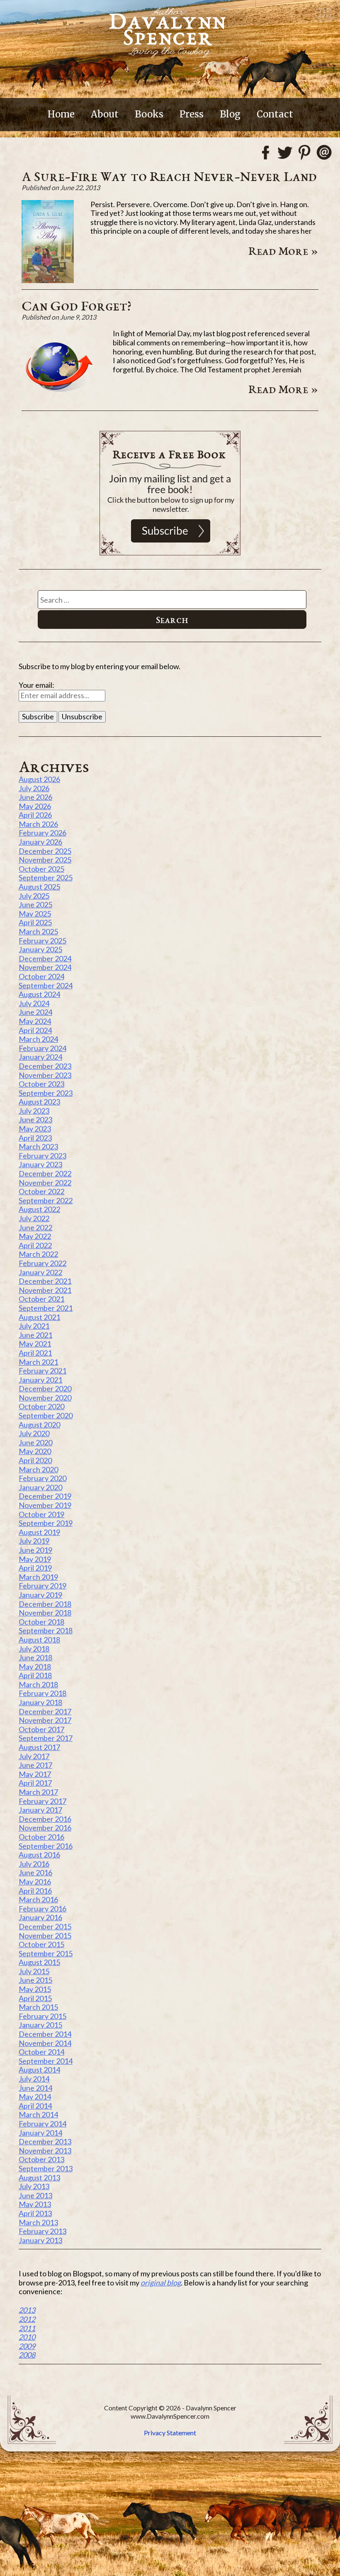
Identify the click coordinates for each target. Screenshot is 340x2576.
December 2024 (45, 958)
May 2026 (35, 806)
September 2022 (46, 1200)
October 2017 (41, 1729)
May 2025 (35, 914)
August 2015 (39, 1962)
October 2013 (41, 2159)
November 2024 (45, 967)
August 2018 (39, 1640)
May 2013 (35, 2204)
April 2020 (35, 1460)
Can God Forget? (76, 306)
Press (192, 114)
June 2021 (35, 1335)
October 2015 (41, 1944)
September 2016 (46, 1846)
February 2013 (42, 2231)
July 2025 (34, 896)
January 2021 (40, 1380)
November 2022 (45, 1183)
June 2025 (35, 904)
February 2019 (42, 1586)
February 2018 (42, 1693)
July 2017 (34, 1756)
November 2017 (45, 1720)
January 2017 (40, 1810)
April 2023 (35, 1138)
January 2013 (40, 2240)
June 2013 (35, 2195)
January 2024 (40, 1057)
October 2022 (41, 1191)
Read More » (283, 251)
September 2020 (46, 1415)
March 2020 (38, 1469)
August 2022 (39, 1209)
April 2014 (35, 2106)
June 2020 (35, 1442)
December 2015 (45, 1926)
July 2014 (34, 2079)
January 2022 (40, 1272)
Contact (275, 114)
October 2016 (41, 1837)
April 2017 (35, 1783)
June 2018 (35, 1657)
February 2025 (42, 941)
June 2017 (35, 1765)
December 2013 (45, 2141)
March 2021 (38, 1362)
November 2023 (45, 1075)
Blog (230, 114)
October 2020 (41, 1406)
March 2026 (38, 824)
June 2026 (35, 797)
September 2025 (46, 877)
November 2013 (45, 2151)
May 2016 (35, 1882)
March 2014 (38, 2114)
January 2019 (40, 1595)
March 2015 (38, 2007)
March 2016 (38, 1899)
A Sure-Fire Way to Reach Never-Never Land (169, 176)
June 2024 (35, 1012)
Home (61, 114)
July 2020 (34, 1433)
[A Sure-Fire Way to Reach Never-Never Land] (48, 280)
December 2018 (45, 1604)
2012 (27, 2319)
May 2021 (35, 1344)
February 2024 (42, 1048)
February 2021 (42, 1371)
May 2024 (35, 1021)
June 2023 (35, 1119)
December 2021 (45, 1281)
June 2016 (35, 1872)
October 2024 (41, 976)
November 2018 (45, 1613)
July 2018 (34, 1649)
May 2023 (35, 1129)
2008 (27, 2355)
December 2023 (45, 1066)
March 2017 (38, 1792)
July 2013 (34, 2186)
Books (149, 114)
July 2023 (34, 1111)
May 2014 (35, 2097)
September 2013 (46, 2168)
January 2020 (40, 1487)
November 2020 (45, 1398)
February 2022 (42, 1263)
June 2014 (35, 2088)
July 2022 (34, 1218)
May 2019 (35, 1559)
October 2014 (41, 2052)
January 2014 (40, 2133)
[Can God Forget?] (59, 401)
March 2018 (38, 1684)
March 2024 (38, 1039)
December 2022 (45, 1173)
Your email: (36, 685)
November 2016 (45, 1828)
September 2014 (46, 2061)
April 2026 (35, 815)
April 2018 (35, 1675)
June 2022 (35, 1227)
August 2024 (39, 994)
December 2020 (45, 1388)
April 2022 (35, 1245)
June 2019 (35, 1550)
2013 (27, 2310)
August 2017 (39, 1747)
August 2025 (39, 887)
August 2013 (39, 2178)
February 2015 (42, 2016)
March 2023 (38, 1146)
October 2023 (41, 1084)
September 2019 (46, 1523)
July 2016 (34, 1864)
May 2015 (35, 1989)
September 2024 (46, 985)
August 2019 (39, 1532)
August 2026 (39, 779)
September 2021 (46, 1308)
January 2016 (40, 1917)
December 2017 (45, 1711)
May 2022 (35, 1236)
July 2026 (34, 788)
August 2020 (39, 1425)
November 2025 (45, 860)
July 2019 (34, 1541)
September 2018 (46, 1630)
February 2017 (42, 1801)
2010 (27, 2337)
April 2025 (35, 922)
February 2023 (42, 1156)
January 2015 (40, 2025)
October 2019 (41, 1514)
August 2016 (39, 1855)
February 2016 (42, 1909)
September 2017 (46, 1738)
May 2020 (35, 1451)
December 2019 (45, 1496)
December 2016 (45, 1819)
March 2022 (38, 1254)
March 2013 (38, 2222)
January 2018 (40, 1702)
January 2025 (40, 949)
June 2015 (35, 1980)
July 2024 (34, 1003)
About (105, 114)
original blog (161, 2283)
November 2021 (45, 1290)
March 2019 (38, 1577)
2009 (27, 2346)
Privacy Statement (170, 2433)
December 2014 (45, 2034)
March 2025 (38, 931)
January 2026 (40, 842)
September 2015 (46, 1953)
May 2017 (35, 1774)
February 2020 (42, 1478)
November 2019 (45, 1505)
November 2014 (45, 2043)
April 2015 (35, 1998)
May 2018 (35, 1667)
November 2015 (45, 1936)
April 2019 (35, 1568)
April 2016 (35, 1891)
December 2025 (45, 851)
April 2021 (35, 1353)
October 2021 (41, 1299)
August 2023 (39, 1102)
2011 (27, 2328)
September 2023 (46, 1093)
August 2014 (39, 2070)
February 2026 (42, 833)
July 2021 (34, 1326)
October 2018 (41, 1622)
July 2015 (34, 1971)
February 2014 (42, 2124)
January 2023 (40, 1164)
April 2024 (35, 1030)
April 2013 (35, 2213)
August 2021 (39, 1317)
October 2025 (41, 869)
